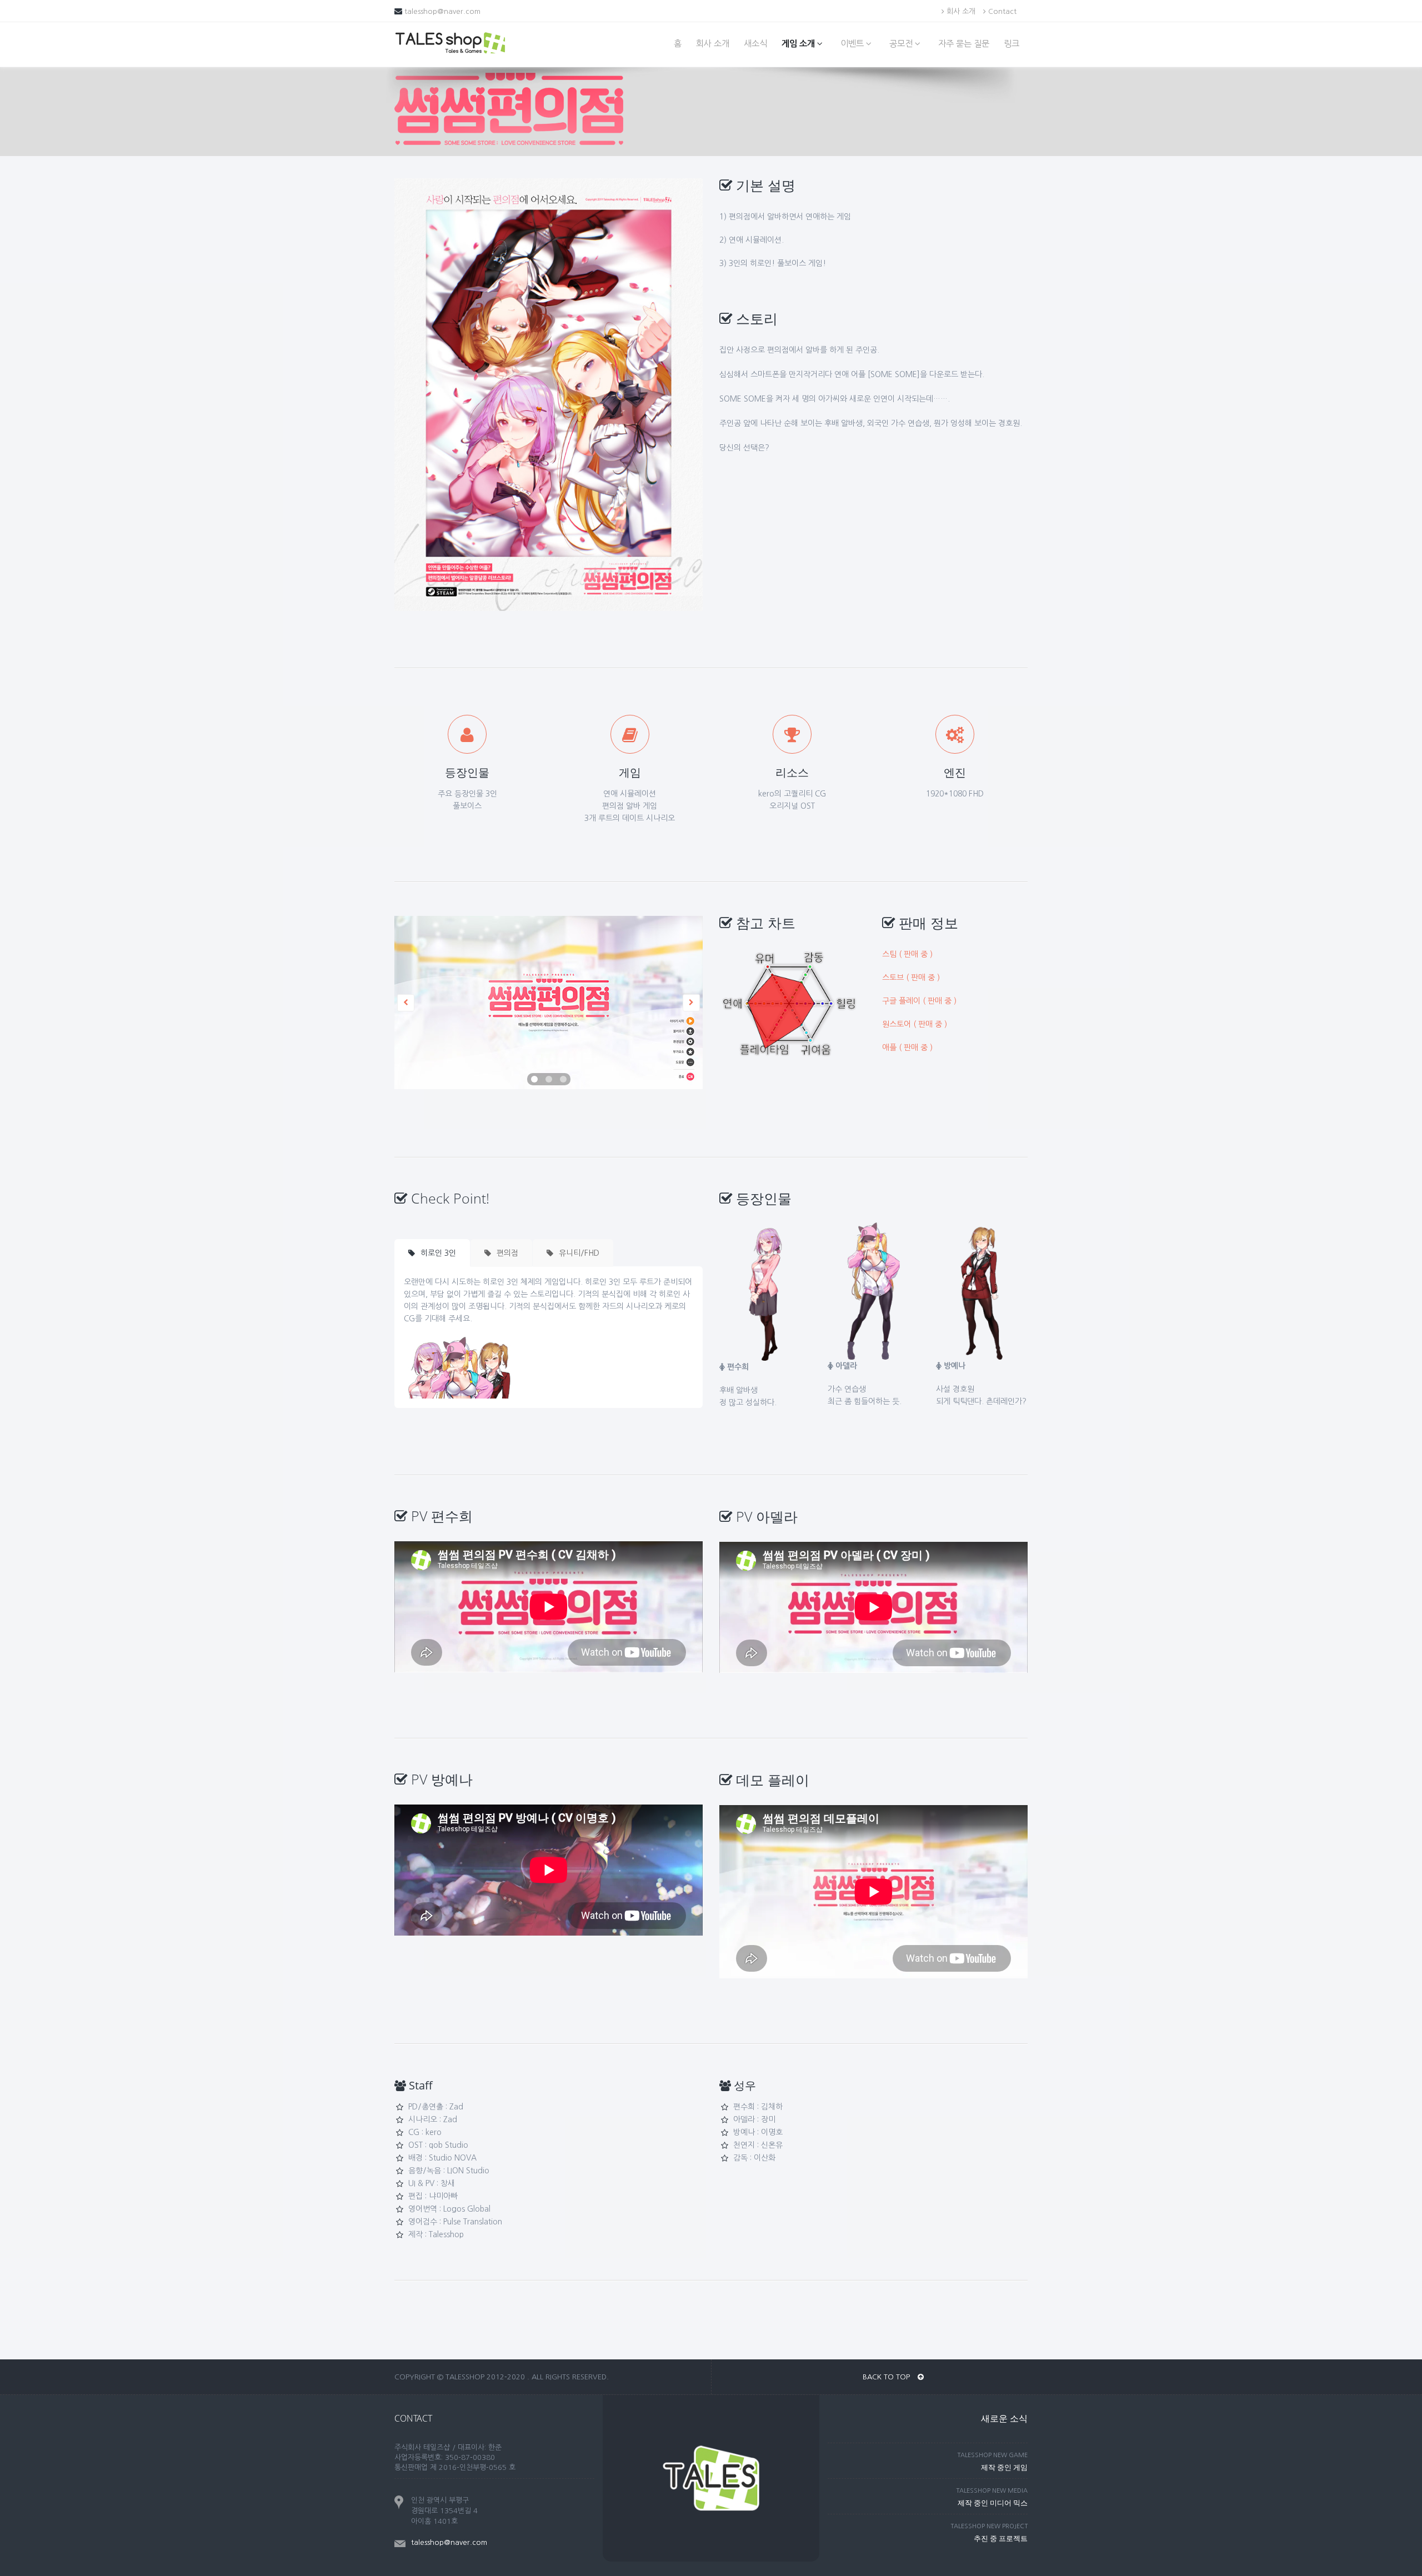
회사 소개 (960, 11)
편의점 (506, 1253)
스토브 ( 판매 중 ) (911, 978)
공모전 (902, 44)
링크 (1012, 44)
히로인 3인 (437, 1253)
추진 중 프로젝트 (1001, 2538)
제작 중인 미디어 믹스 (993, 2503)
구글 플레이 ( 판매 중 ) (919, 1001)
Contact (1001, 11)
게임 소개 (799, 44)
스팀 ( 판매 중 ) (907, 954)
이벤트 (853, 44)
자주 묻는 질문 (964, 44)
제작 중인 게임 (1004, 2467)
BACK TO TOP (887, 2377)
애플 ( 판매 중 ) (907, 1048)
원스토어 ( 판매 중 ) (915, 1024)
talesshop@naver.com (442, 11)
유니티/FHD (578, 1253)
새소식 (755, 44)
